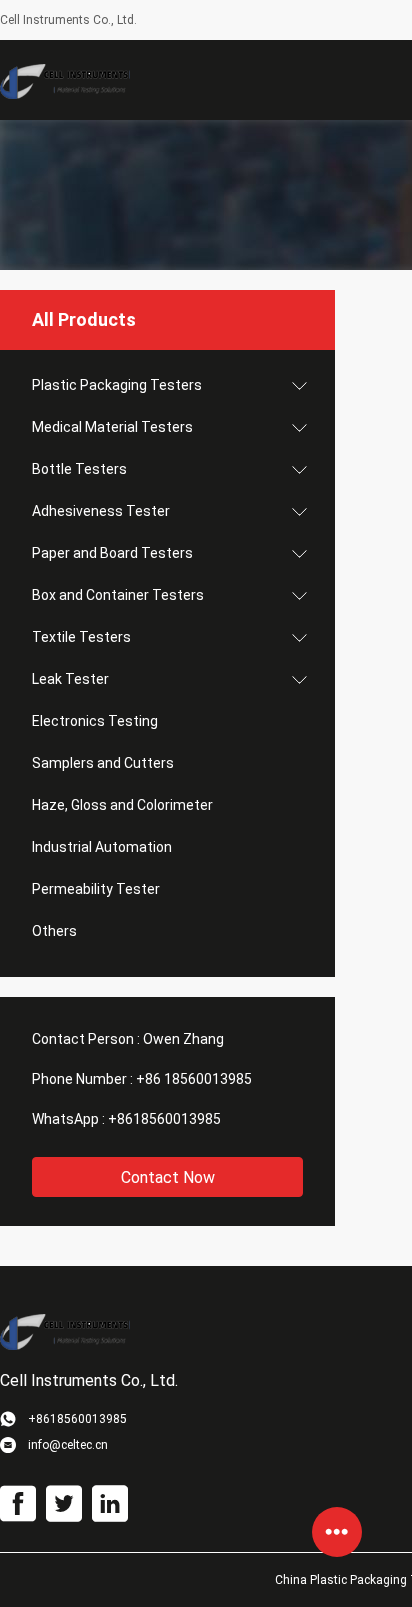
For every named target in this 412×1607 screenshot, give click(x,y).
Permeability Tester (96, 889)
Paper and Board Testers (112, 553)
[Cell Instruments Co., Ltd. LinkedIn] (110, 1504)
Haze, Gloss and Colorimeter (122, 805)
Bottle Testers (79, 469)
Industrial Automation (102, 847)
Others (54, 931)
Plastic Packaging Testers (117, 385)
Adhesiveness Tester (101, 511)
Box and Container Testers (118, 595)
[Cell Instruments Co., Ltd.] (65, 80)
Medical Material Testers (112, 427)
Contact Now (168, 1177)
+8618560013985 (164, 1119)
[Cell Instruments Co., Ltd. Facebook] (18, 1504)
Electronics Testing (95, 721)
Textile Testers (81, 637)
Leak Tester (70, 679)
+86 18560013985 (194, 1079)
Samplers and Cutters (103, 763)
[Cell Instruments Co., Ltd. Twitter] (64, 1504)
